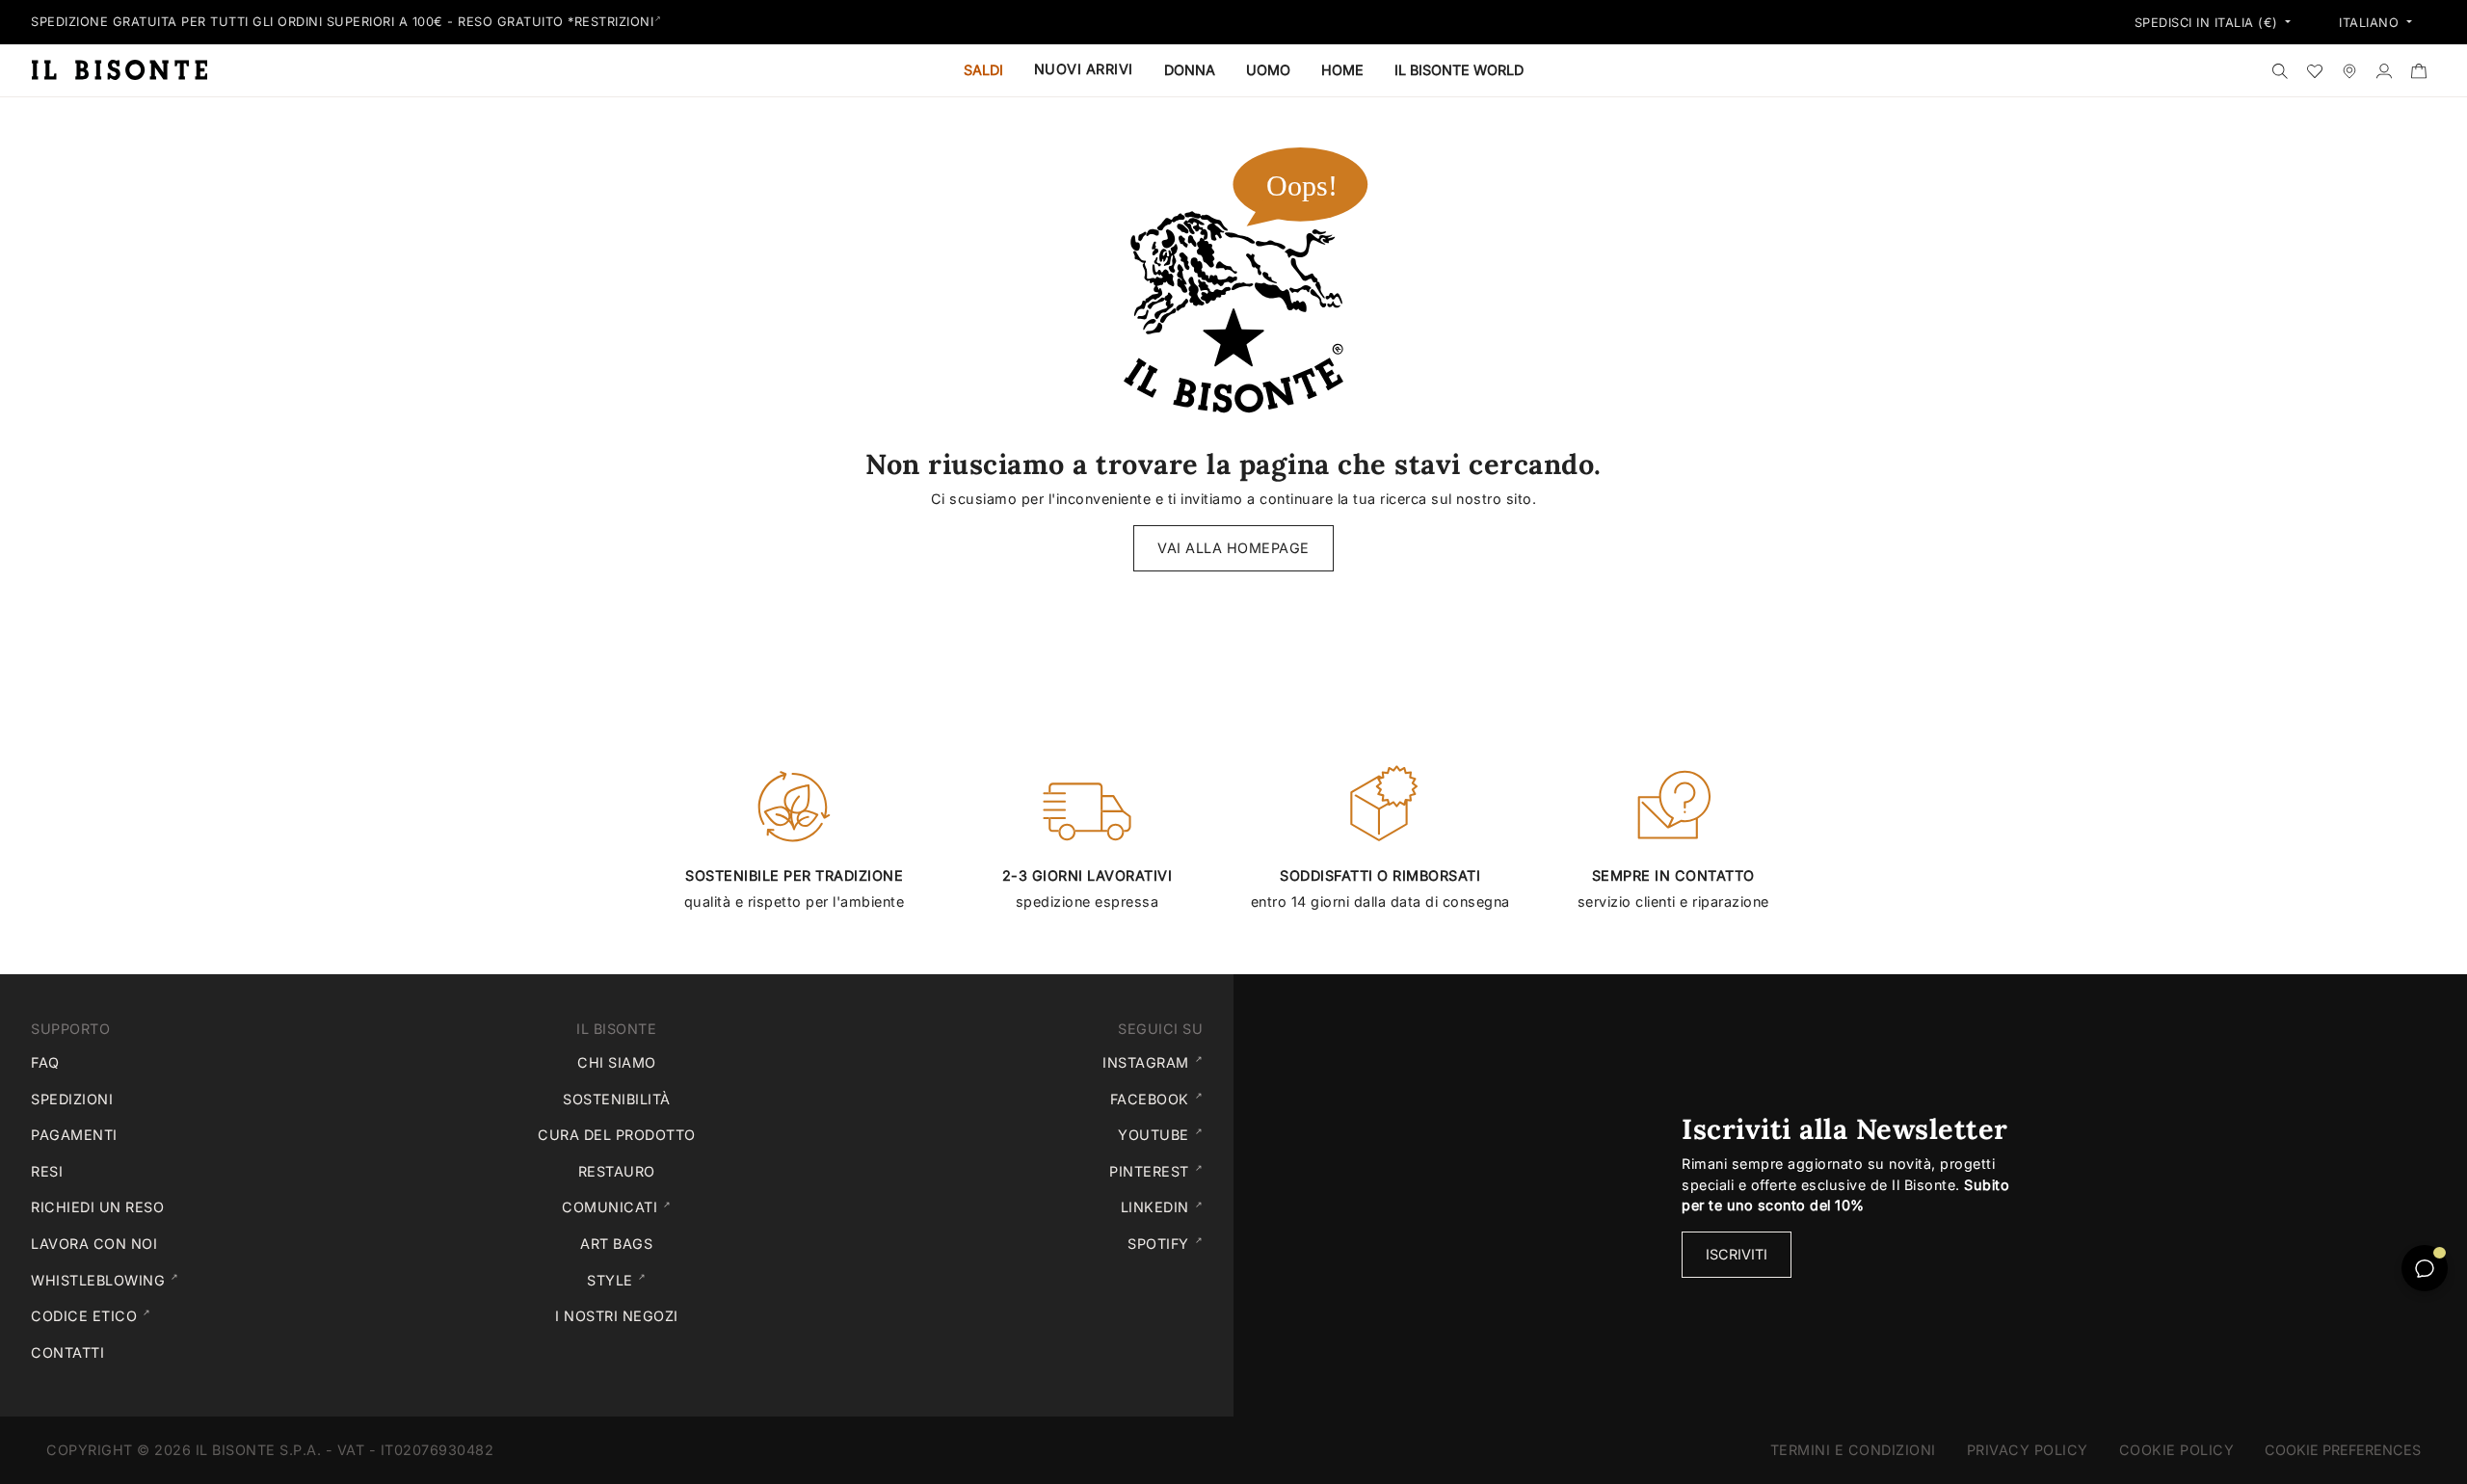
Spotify (1169, 1243)
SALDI (983, 70)
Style (697, 1280)
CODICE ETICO (182, 1315)
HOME (1342, 70)
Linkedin (1166, 1206)
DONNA (1190, 70)
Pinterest (1160, 1171)
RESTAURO (617, 1171)
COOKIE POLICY (2185, 1449)
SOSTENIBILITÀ (617, 1099)
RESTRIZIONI (614, 22)
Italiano (2371, 23)
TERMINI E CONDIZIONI (1853, 1450)
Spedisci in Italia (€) (2209, 23)
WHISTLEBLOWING (196, 1280)
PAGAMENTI (74, 1135)
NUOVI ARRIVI (1084, 69)
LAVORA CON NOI (94, 1244)
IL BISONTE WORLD (1459, 70)
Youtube (1164, 1134)
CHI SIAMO (617, 1062)
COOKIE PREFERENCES (2343, 1450)
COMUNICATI (684, 1206)
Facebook (1160, 1099)
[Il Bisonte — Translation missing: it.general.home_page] (127, 69)
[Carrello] (2419, 70)
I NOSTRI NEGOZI (617, 1316)
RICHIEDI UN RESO (97, 1207)
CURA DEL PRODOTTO (617, 1135)
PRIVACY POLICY (2028, 1450)
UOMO (1268, 70)
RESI (47, 1171)
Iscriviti (1737, 1254)
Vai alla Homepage (1233, 548)
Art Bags (616, 1244)
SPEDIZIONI (72, 1099)
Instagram (1156, 1062)
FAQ (45, 1062)
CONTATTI (67, 1352)
